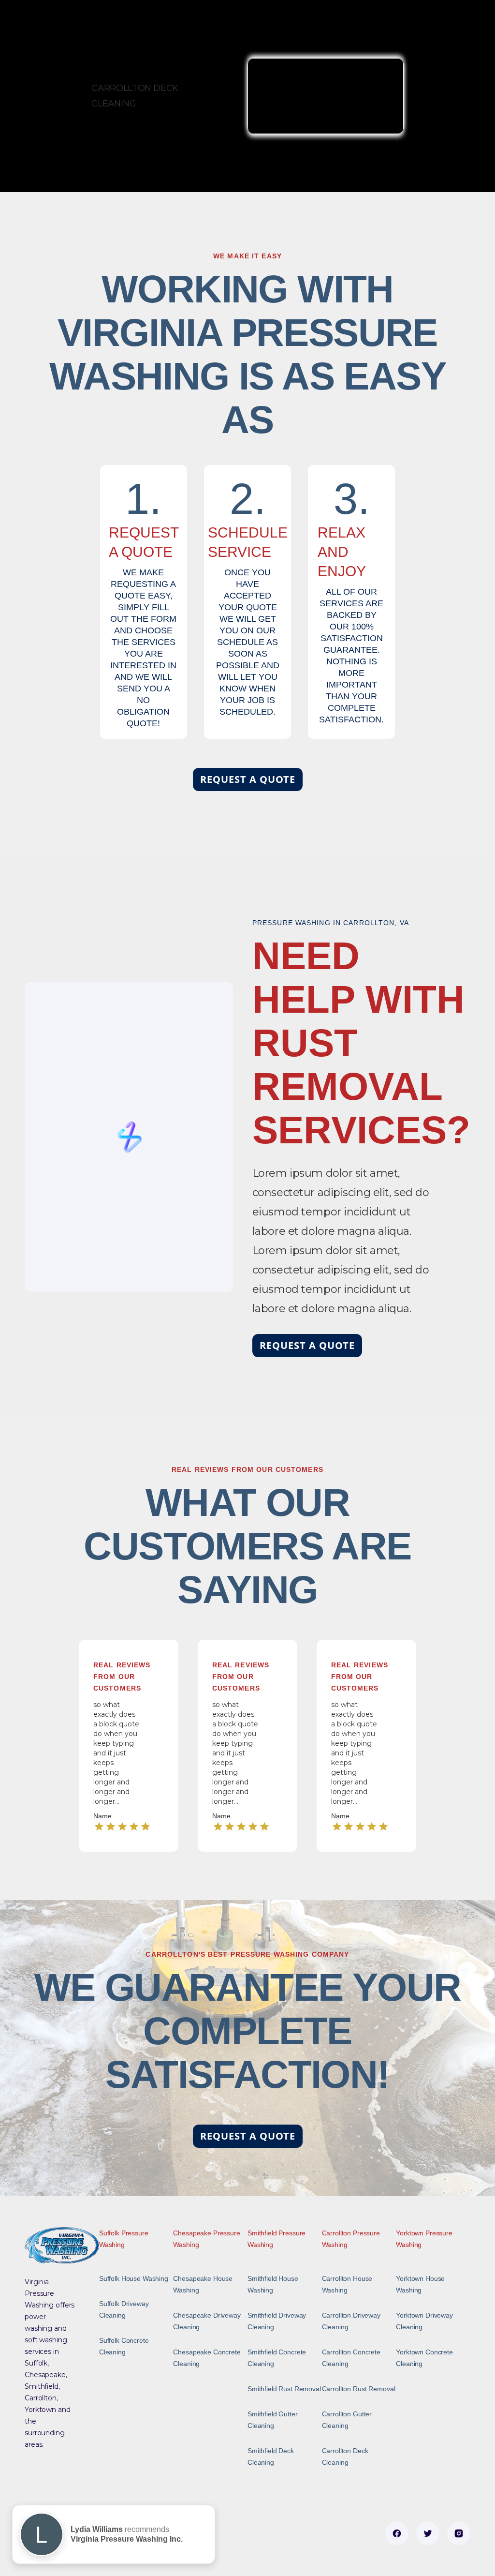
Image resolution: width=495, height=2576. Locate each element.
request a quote (248, 779)
